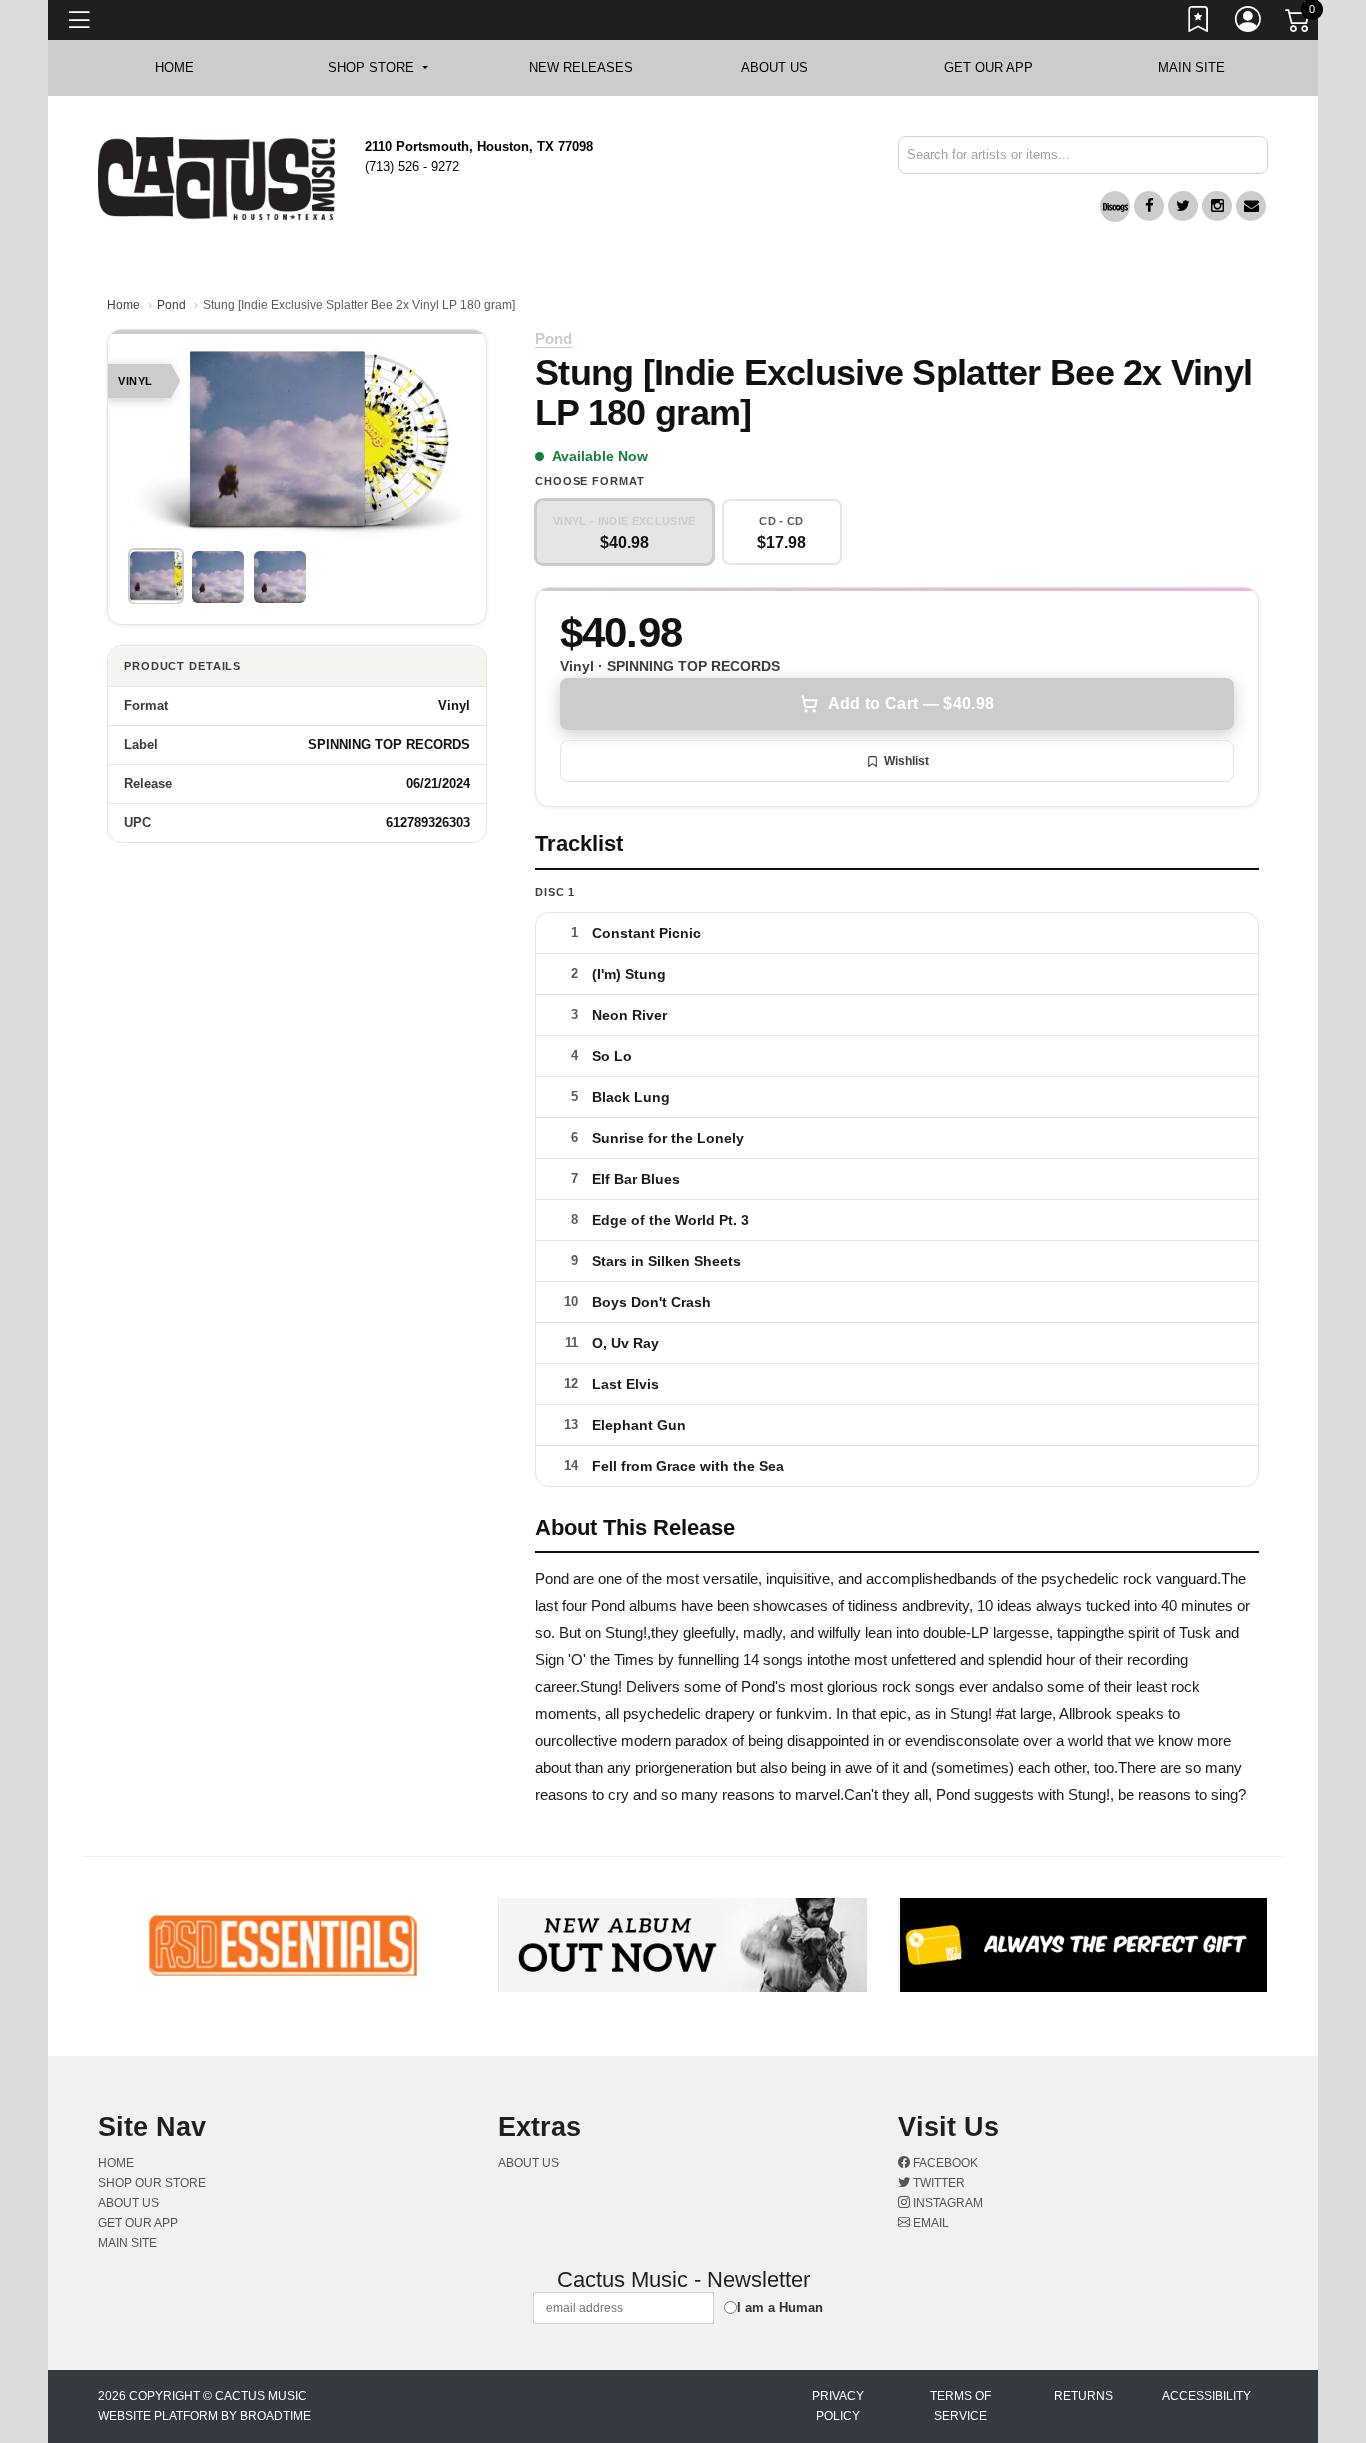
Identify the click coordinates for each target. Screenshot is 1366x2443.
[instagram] (1217, 206)
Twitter (937, 2183)
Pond (171, 305)
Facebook (944, 2163)
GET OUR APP (988, 67)
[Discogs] (1115, 206)
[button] (377, 68)
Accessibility (1206, 2396)
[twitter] (1183, 206)
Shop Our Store (152, 2183)
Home (123, 305)
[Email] (1251, 206)
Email (929, 2223)
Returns (1083, 2396)
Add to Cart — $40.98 (911, 703)
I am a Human (780, 2307)
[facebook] (1149, 206)
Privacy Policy (838, 2406)
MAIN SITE (1191, 67)
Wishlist (906, 761)
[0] (1299, 24)
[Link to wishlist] (1199, 23)
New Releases (581, 67)
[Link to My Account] (1249, 23)
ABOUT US (784, 67)
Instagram (946, 2203)
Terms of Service (960, 2406)
